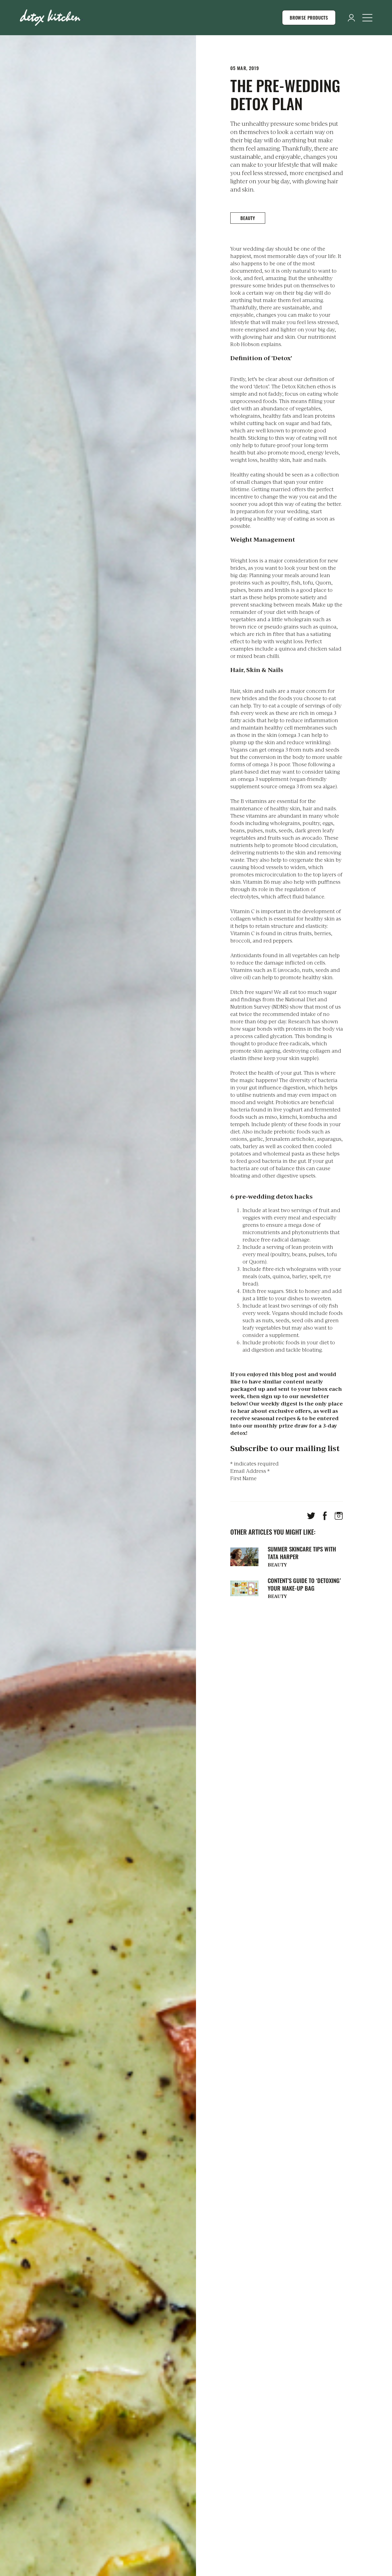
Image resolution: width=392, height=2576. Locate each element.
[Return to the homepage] (51, 18)
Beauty (248, 218)
